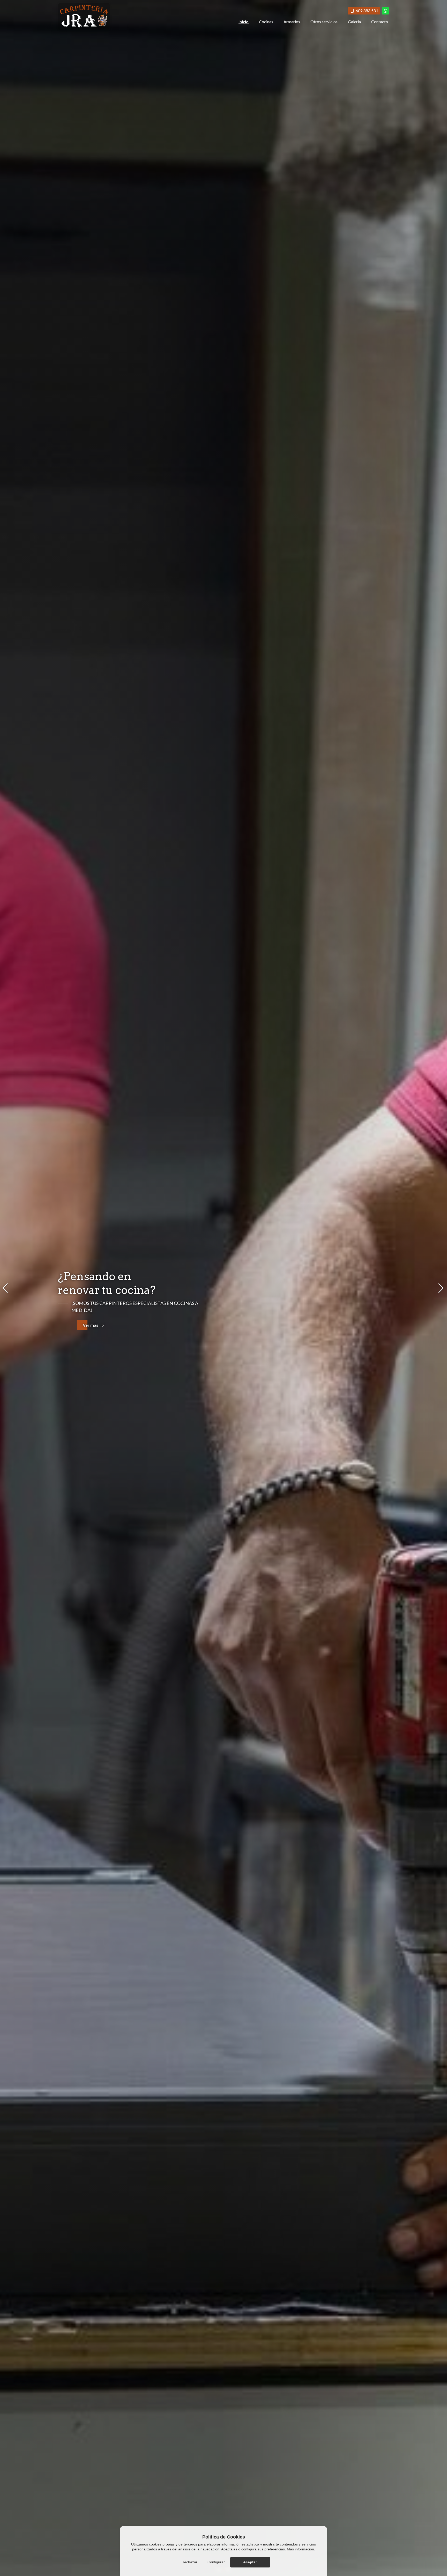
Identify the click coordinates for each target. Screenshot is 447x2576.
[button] (6, 1288)
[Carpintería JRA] (84, 16)
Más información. (301, 2549)
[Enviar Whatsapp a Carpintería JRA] (385, 11)
